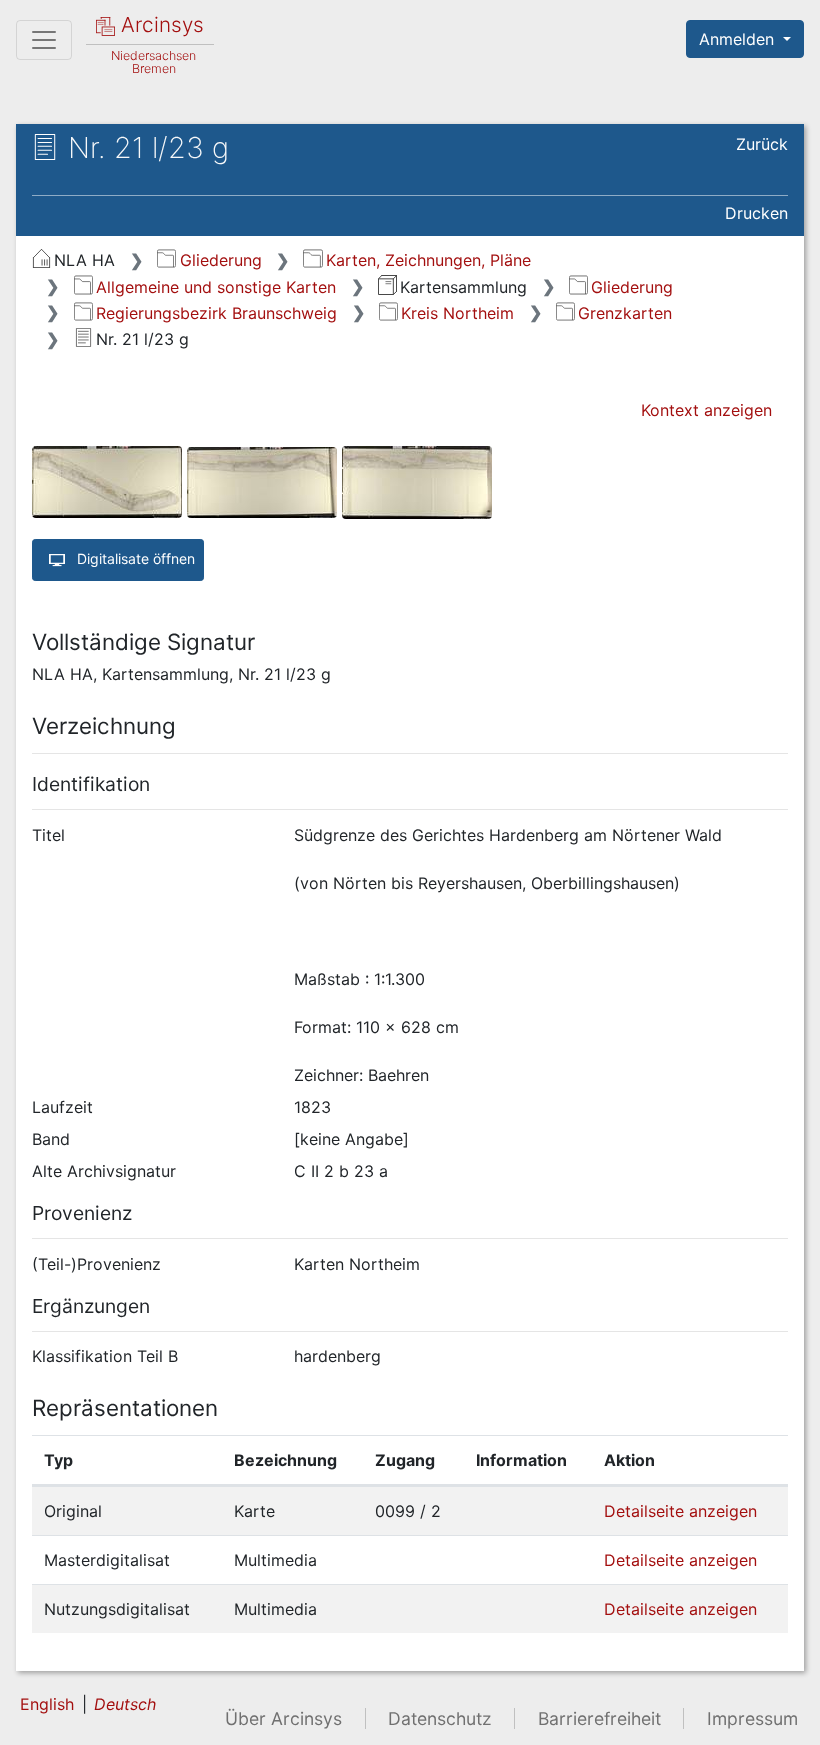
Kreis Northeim (457, 313)
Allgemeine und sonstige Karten (216, 287)
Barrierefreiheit (599, 1718)
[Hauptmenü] (44, 40)
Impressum (752, 1718)
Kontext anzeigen (706, 410)
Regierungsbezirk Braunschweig (216, 313)
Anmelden (739, 39)
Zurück (762, 144)
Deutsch (125, 1704)
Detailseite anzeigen (680, 1511)
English (47, 1704)
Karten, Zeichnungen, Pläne (428, 260)
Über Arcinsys (283, 1718)
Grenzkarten (625, 313)
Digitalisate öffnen (134, 558)
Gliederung (220, 260)
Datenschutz (440, 1718)
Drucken (756, 213)
